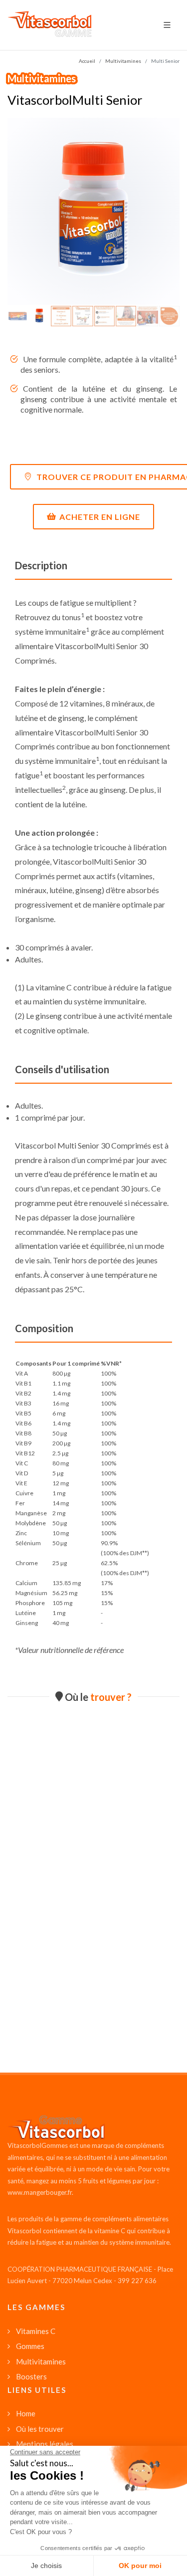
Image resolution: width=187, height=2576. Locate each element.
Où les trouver (40, 2429)
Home (26, 2413)
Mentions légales (45, 2444)
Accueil (87, 61)
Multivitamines (42, 78)
